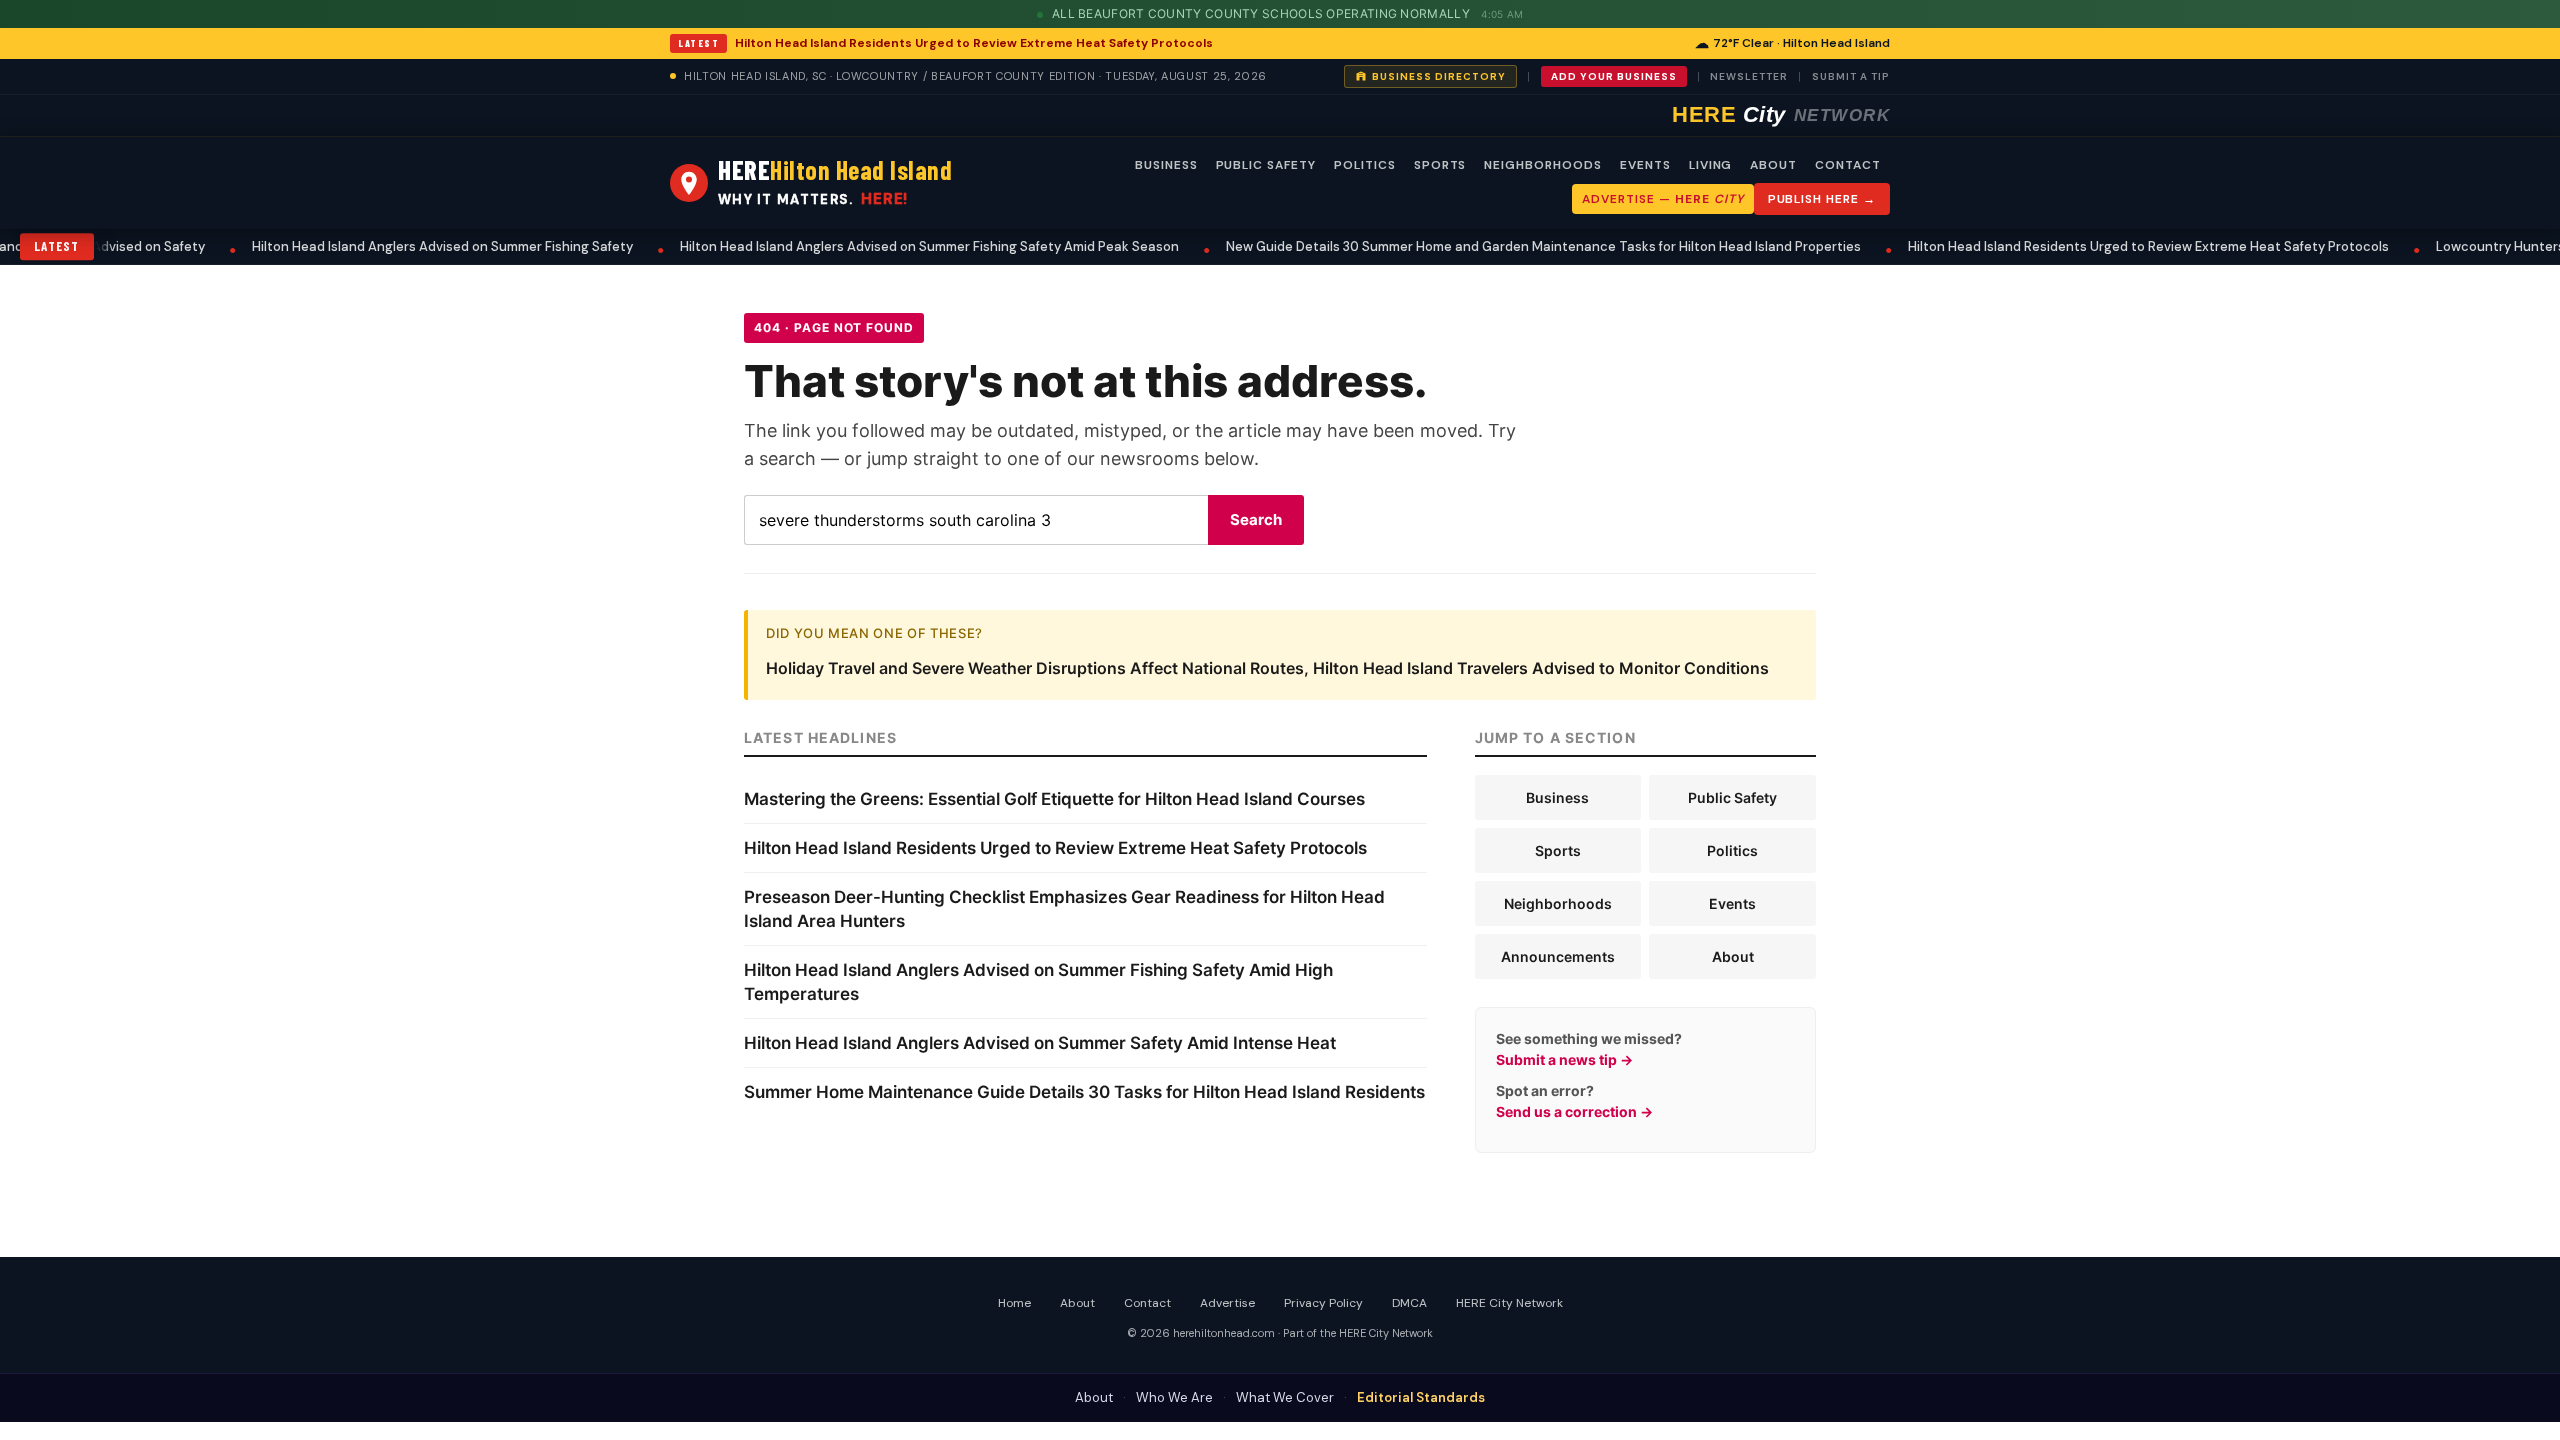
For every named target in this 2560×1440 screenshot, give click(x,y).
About (1733, 956)
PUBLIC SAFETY (1266, 165)
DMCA (1409, 1303)
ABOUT (1773, 165)
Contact (1147, 1303)
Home (1014, 1303)
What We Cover (1285, 1397)
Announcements (1558, 956)
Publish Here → (1822, 199)
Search (1256, 519)
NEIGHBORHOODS (1542, 165)
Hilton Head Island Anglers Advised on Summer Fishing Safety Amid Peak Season (886, 246)
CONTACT (1848, 165)
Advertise (1227, 1303)
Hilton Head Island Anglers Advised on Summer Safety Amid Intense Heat (1040, 1043)
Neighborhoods (1558, 903)
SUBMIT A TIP (1851, 76)
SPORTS (1440, 165)
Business (1557, 797)
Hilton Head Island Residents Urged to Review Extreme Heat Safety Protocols (974, 43)
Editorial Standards (1421, 1397)
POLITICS (1365, 165)
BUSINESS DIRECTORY (1439, 76)
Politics (1732, 850)
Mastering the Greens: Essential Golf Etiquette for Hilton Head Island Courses (1054, 799)
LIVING (1711, 165)
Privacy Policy (1323, 1303)
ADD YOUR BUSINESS (1614, 76)
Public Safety (1732, 797)
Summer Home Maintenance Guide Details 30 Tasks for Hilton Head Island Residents (1084, 1092)
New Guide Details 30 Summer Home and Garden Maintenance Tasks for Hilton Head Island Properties (1500, 246)
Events (1732, 903)
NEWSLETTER (1749, 76)
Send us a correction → (1574, 1111)
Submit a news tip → (1564, 1059)
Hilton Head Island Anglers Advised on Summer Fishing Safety (399, 246)
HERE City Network (1509, 1303)
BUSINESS (1166, 165)
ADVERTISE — (1662, 199)
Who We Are (1174, 1397)
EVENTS (1645, 165)
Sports (1558, 850)
